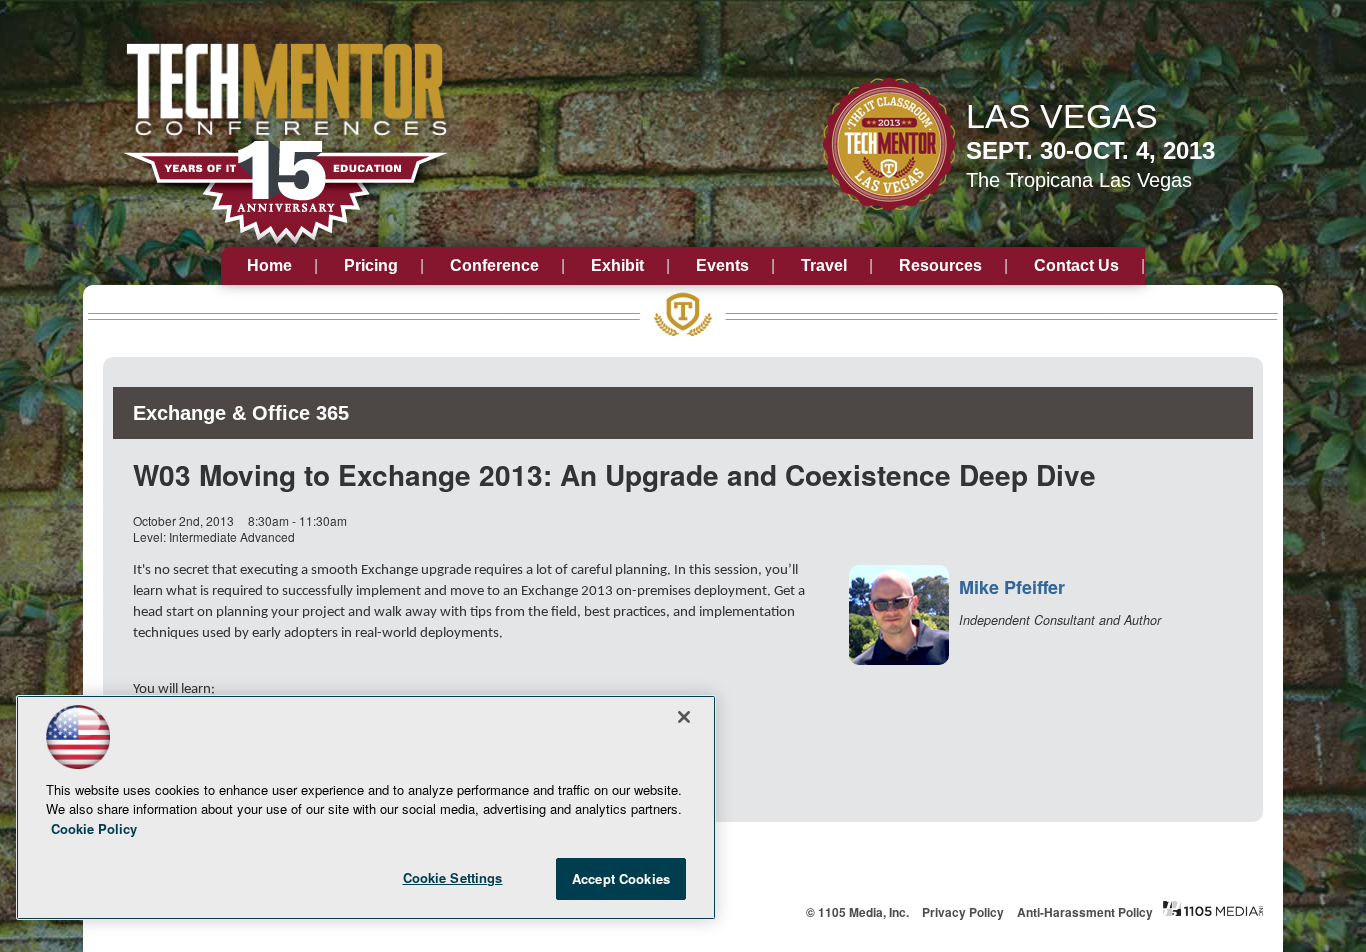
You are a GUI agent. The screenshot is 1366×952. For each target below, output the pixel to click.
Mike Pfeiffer (1012, 587)
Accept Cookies (621, 878)
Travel (824, 265)
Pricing (371, 265)
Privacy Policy (963, 912)
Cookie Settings (453, 877)
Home (269, 265)
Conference (494, 265)
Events (722, 265)
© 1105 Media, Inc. (857, 912)
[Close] (684, 717)
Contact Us (1076, 265)
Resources (940, 265)
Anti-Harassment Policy (1085, 912)
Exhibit (617, 265)
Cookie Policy (94, 828)
